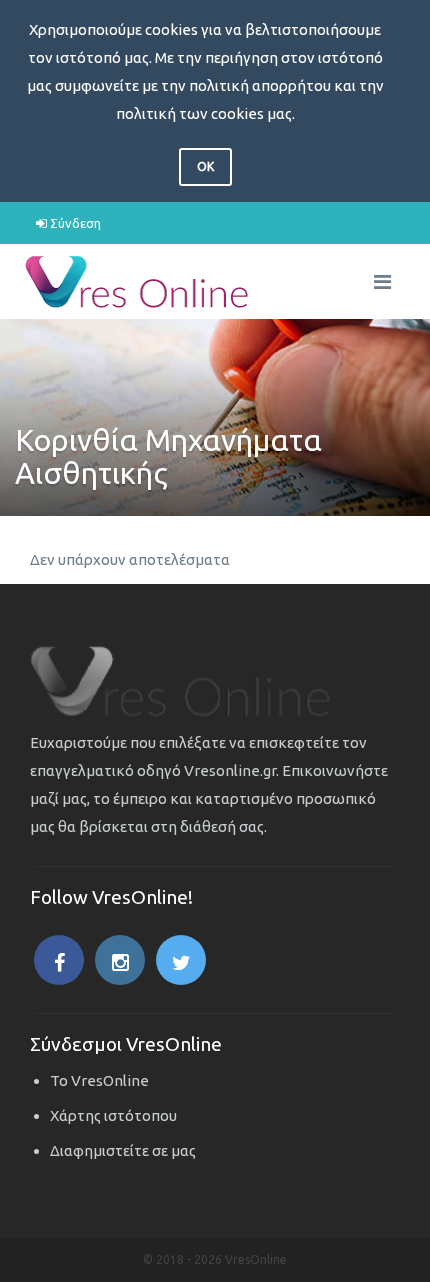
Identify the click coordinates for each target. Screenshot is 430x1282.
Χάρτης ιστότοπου (113, 1115)
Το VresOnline (99, 1080)
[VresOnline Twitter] (181, 960)
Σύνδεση (74, 223)
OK (205, 166)
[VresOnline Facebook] (59, 960)
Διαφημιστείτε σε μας (123, 1150)
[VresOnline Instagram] (120, 960)
